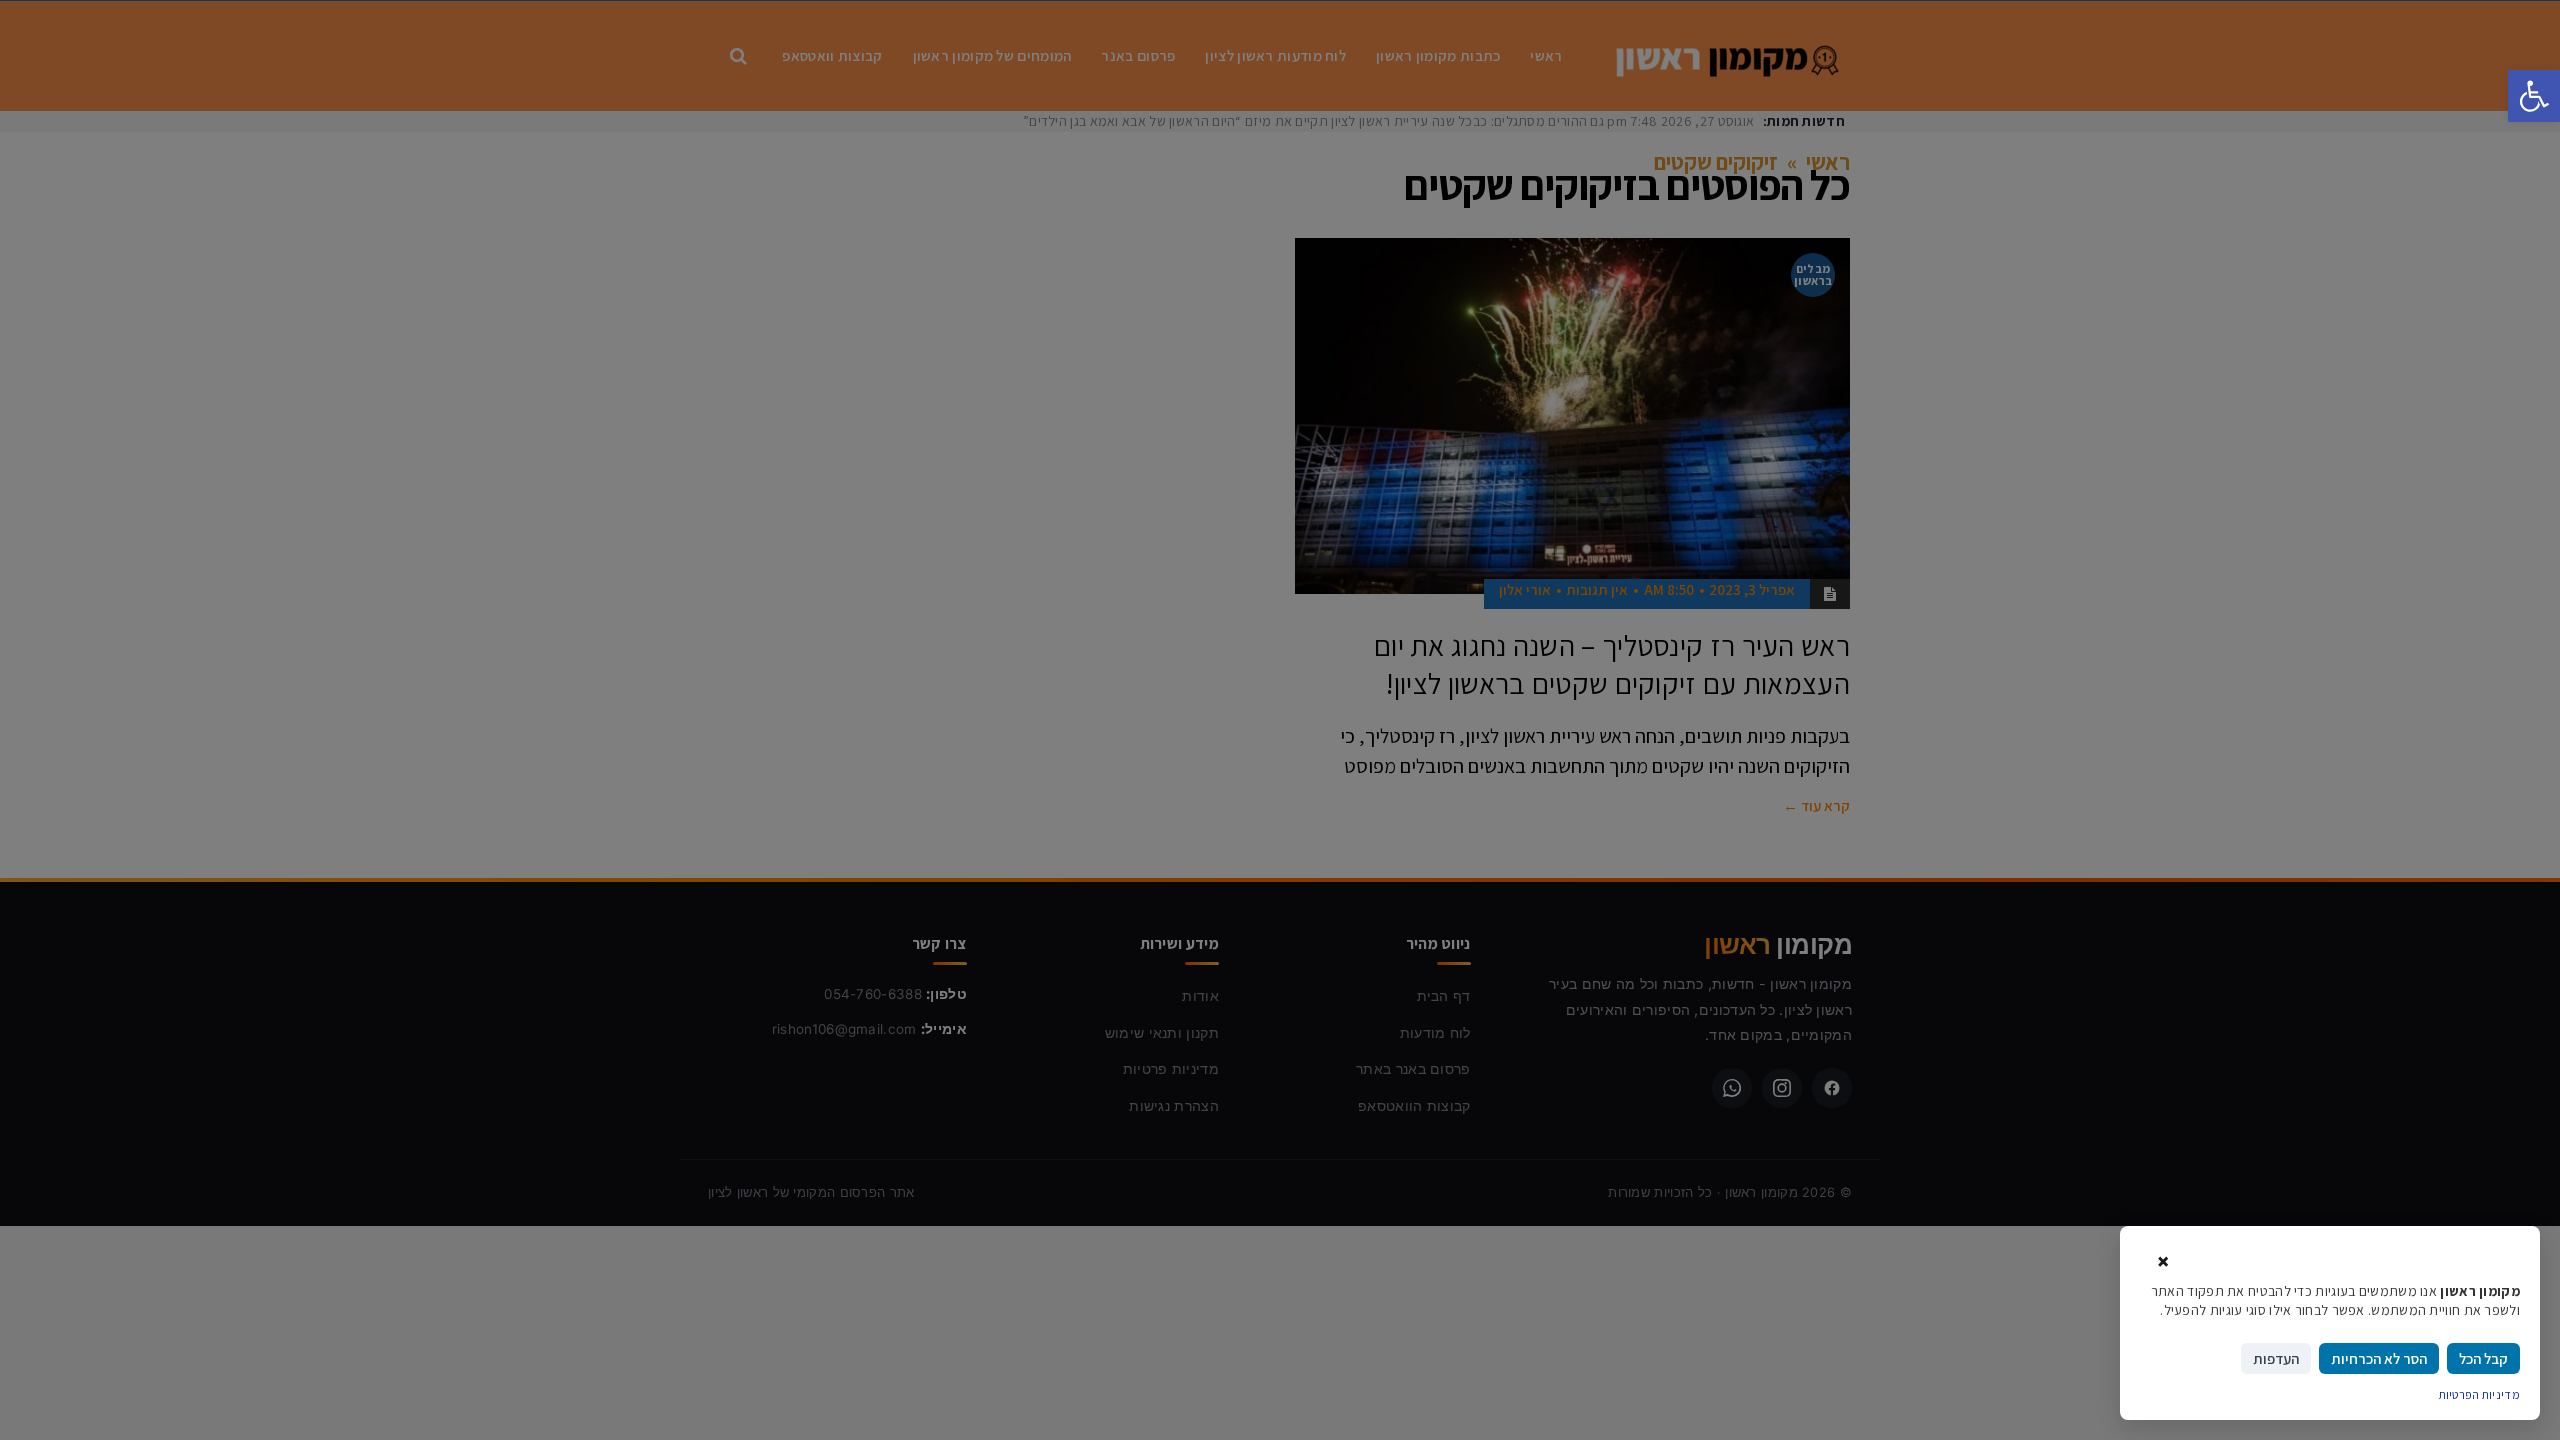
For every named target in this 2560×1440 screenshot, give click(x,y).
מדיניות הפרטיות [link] (2480, 1394)
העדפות (2276, 1358)
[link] (2534, 96)
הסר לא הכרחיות (2379, 1358)
